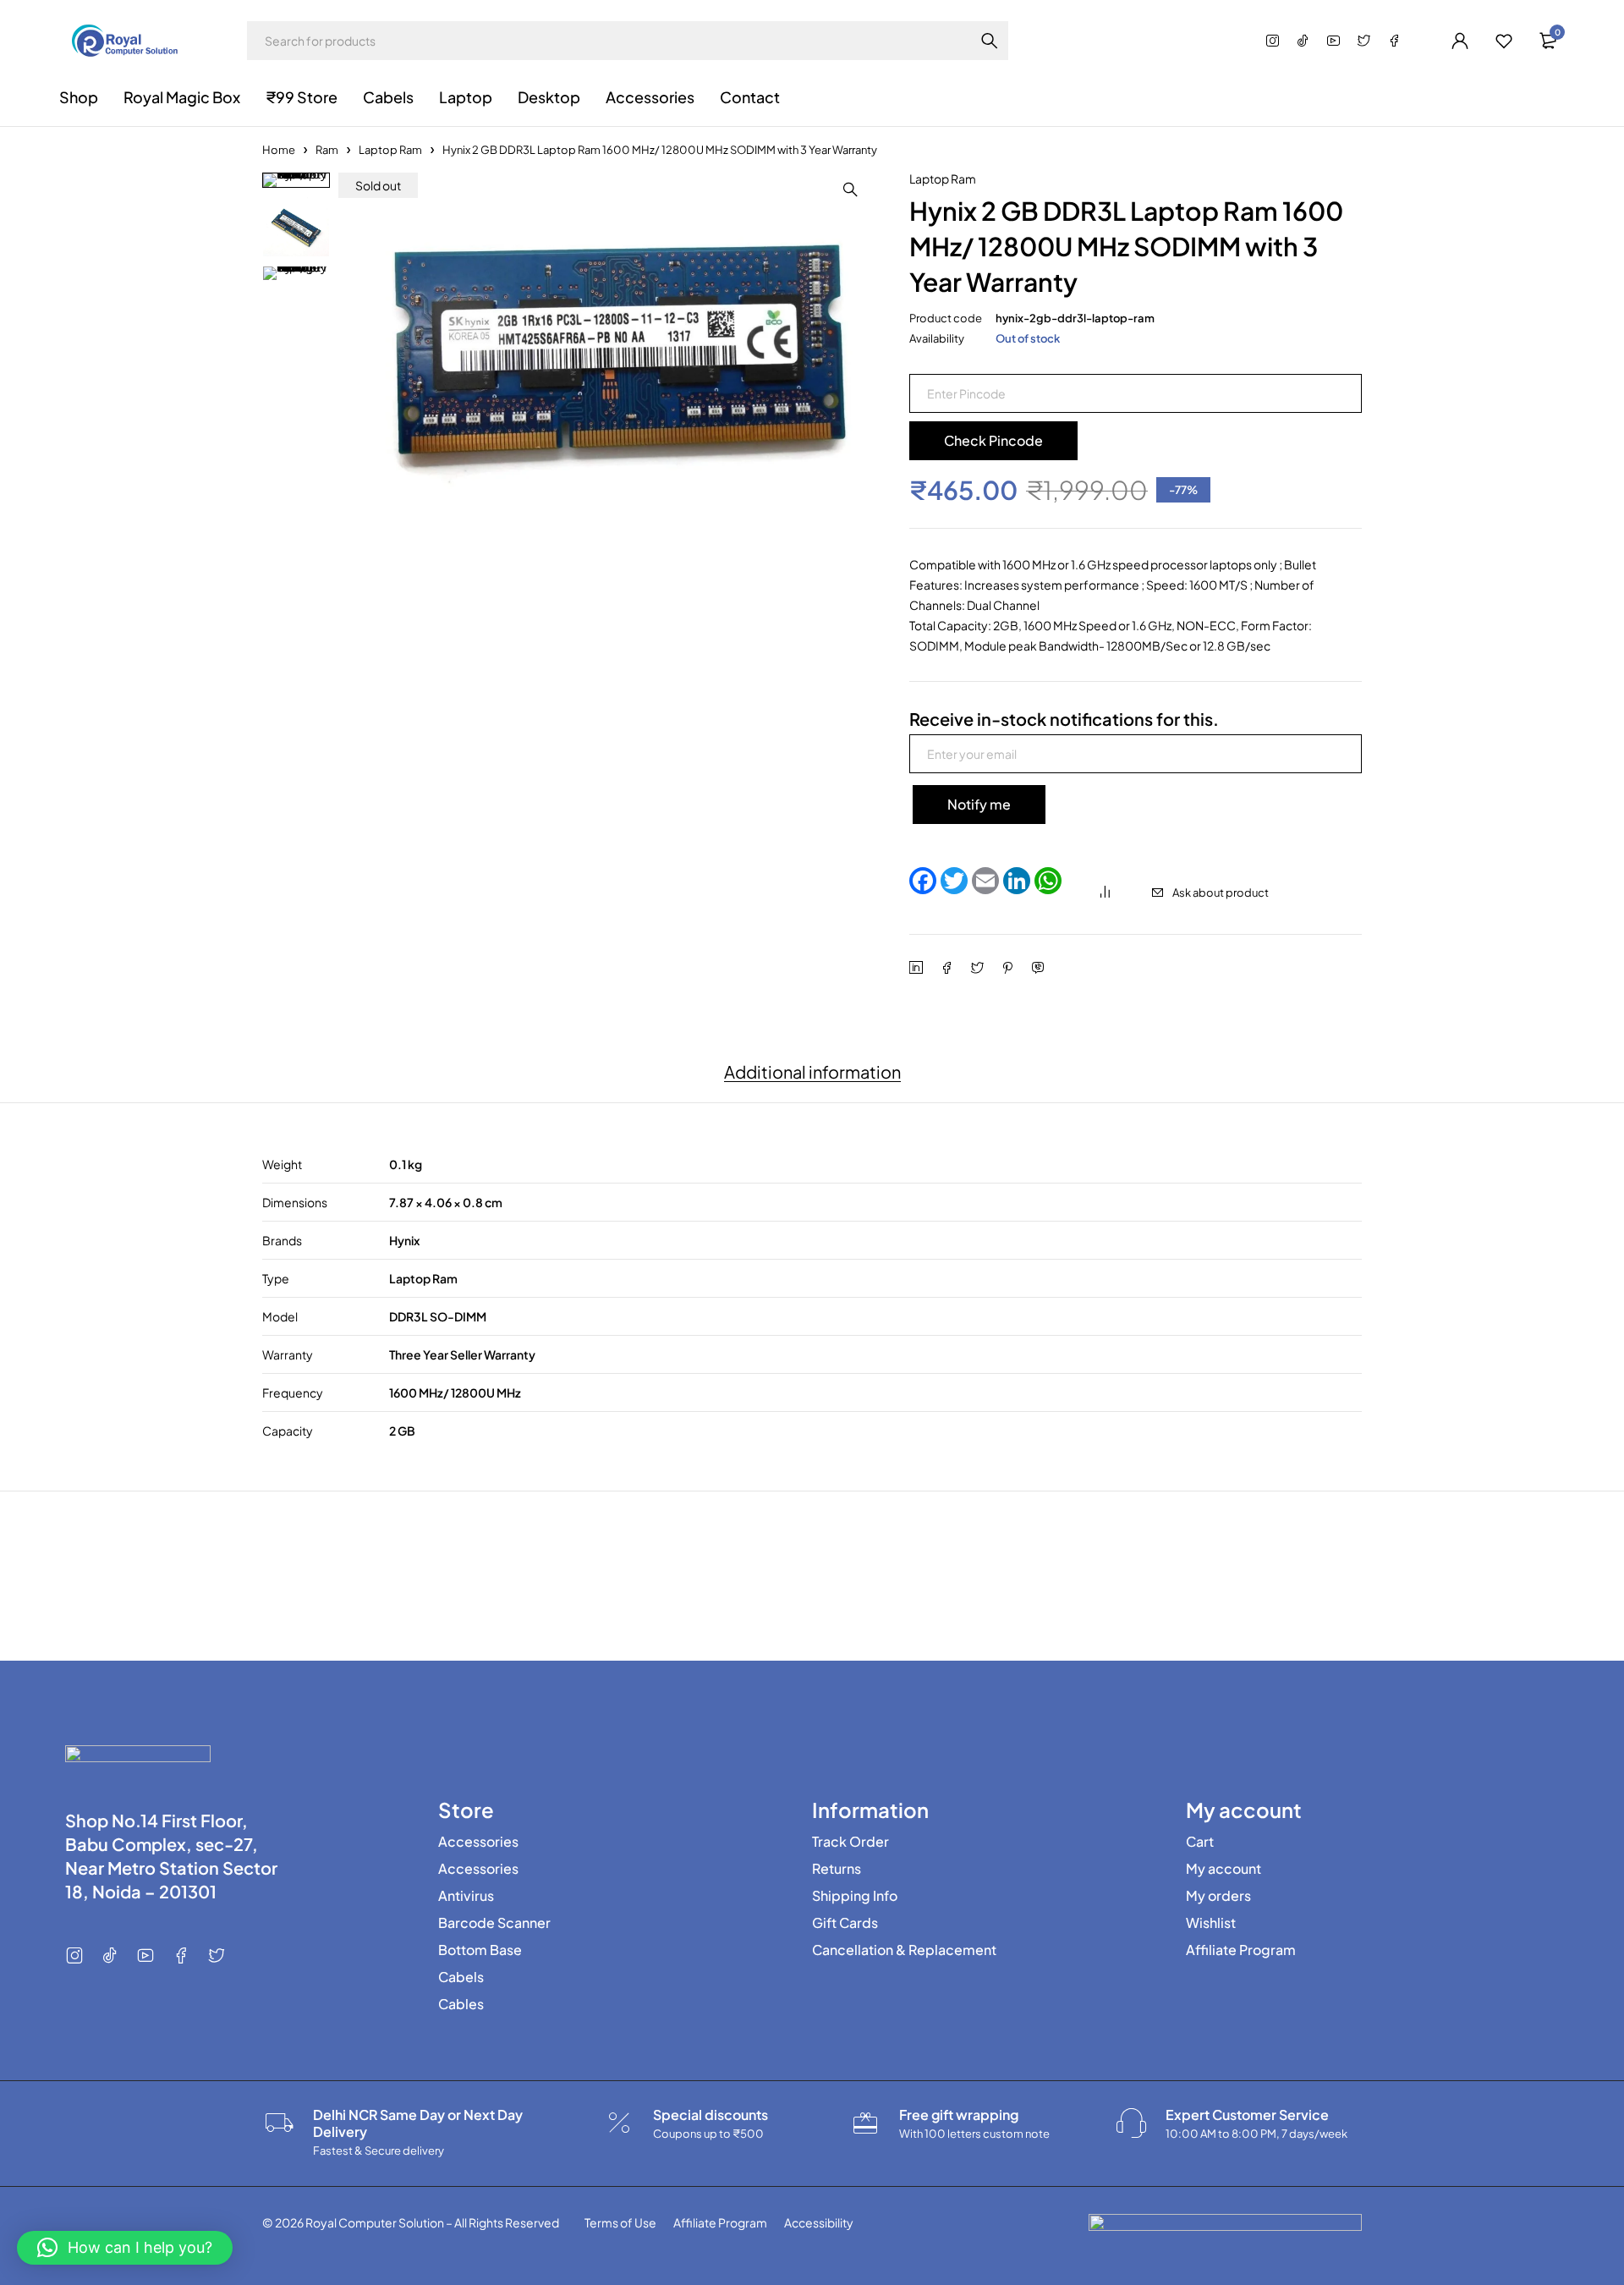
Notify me (979, 804)
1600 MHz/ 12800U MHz (455, 1392)
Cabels (461, 1977)
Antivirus (466, 1896)
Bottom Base (480, 1950)
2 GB (402, 1431)
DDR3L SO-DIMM (438, 1316)
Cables (461, 2004)
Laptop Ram (390, 150)
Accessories (478, 1842)
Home (279, 150)
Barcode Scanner (494, 1923)
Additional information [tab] (812, 1072)
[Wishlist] (1504, 41)
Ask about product (1221, 893)
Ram (327, 150)
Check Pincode (993, 440)
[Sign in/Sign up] (1460, 41)
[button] (850, 190)
